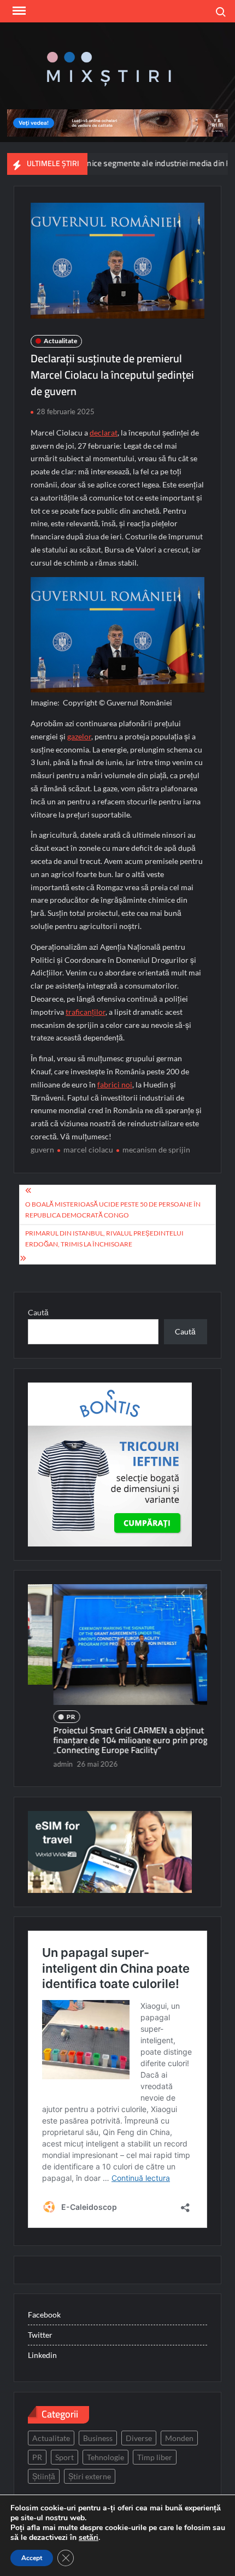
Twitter (40, 2335)
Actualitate (60, 341)
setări (89, 2538)
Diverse (139, 2438)
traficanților (86, 1012)
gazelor (79, 736)
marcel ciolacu (88, 1149)
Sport (64, 2457)
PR (46, 1717)
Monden (179, 2438)
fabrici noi (115, 1084)
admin (38, 1764)
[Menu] (18, 11)
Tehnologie (105, 2457)
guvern (42, 1149)
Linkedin (42, 2355)
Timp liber (155, 2457)
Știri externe (90, 2476)
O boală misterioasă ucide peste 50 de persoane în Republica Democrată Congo (113, 1210)
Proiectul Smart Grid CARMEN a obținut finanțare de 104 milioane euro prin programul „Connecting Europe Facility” (116, 1740)
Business (98, 2438)
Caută (38, 1312)
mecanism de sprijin (156, 1149)
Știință (44, 2476)
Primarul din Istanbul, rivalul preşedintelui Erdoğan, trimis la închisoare (104, 1239)
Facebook (44, 2315)
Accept (32, 2558)
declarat (104, 433)
